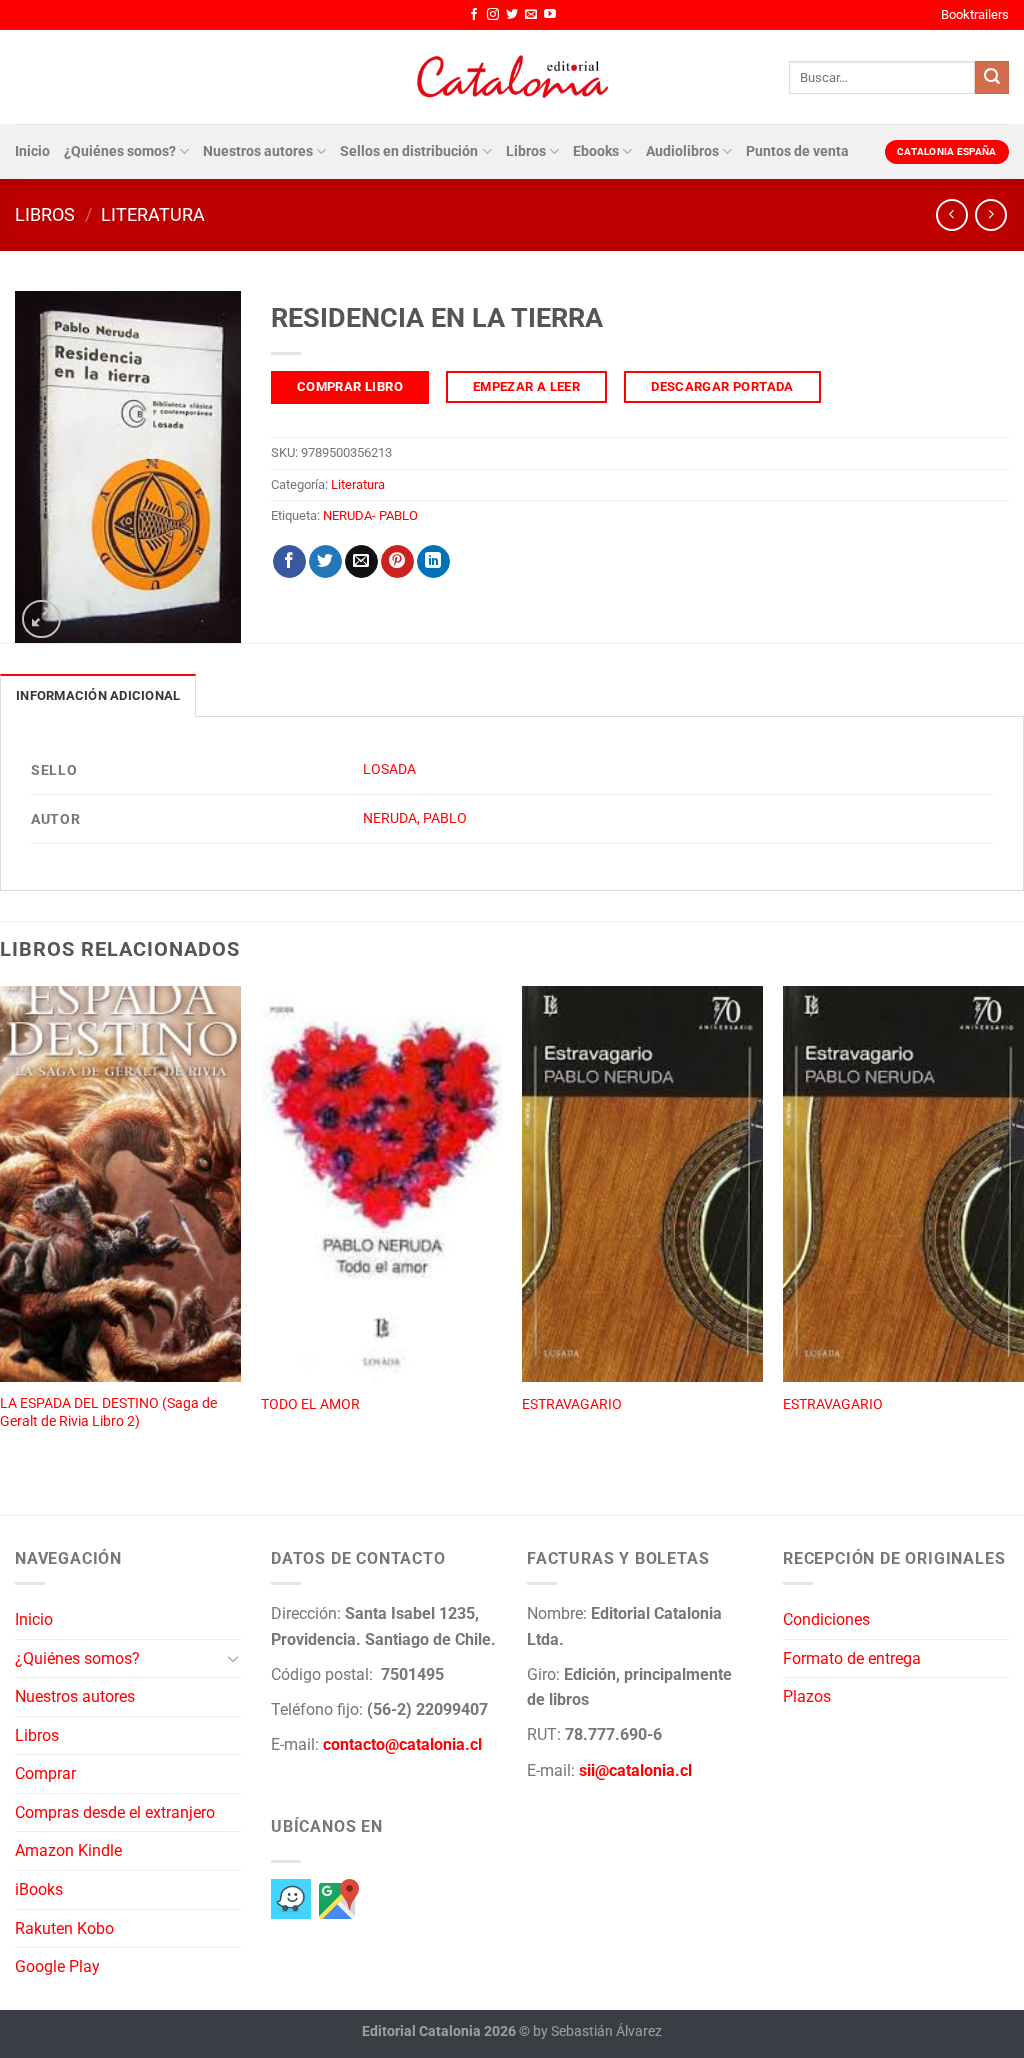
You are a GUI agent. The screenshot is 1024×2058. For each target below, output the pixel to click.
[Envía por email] (361, 562)
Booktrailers (975, 14)
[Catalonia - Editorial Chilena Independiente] (512, 77)
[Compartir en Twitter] (325, 562)
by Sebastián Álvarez (597, 2031)
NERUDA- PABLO (370, 515)
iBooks (39, 1889)
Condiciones (826, 1619)
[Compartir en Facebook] (289, 562)
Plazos (807, 1696)
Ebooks (596, 151)
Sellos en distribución (409, 151)
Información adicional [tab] (98, 695)
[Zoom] (41, 619)
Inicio (32, 151)
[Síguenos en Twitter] (512, 15)
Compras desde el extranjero (115, 1812)
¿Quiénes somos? (120, 151)
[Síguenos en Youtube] (550, 15)
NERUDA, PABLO (415, 818)
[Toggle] (233, 1658)
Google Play (57, 1966)
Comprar (45, 1773)
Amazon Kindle (68, 1850)
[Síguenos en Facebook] (474, 15)
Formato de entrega (852, 1658)
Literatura (153, 214)
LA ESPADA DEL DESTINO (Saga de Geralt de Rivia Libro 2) (108, 1413)
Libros (526, 151)
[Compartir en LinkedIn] (433, 562)
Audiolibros (682, 151)
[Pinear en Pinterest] (397, 562)
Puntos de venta (797, 151)
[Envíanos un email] (531, 15)
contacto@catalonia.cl (402, 1744)
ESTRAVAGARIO (572, 1404)
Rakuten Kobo (64, 1928)
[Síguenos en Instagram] (493, 15)
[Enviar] (992, 78)
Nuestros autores (258, 151)
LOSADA (389, 769)
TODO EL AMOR (310, 1404)
